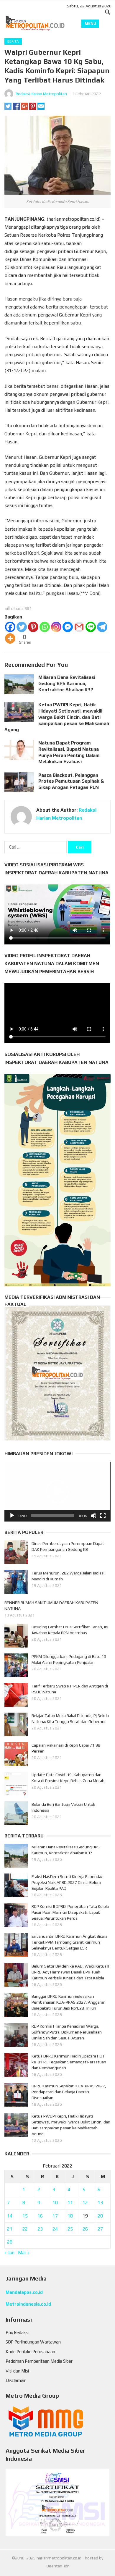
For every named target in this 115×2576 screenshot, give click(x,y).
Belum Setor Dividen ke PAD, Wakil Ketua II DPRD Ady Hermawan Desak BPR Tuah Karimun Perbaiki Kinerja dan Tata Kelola (70, 1972)
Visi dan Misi (17, 2371)
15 (25, 2216)
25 (70, 2229)
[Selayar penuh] (103, 1516)
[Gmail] (79, 627)
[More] (10, 638)
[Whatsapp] (45, 627)
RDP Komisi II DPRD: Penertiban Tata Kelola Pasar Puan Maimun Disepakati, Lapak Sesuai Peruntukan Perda (70, 1912)
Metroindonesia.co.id (28, 2304)
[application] (57, 1492)
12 (85, 2203)
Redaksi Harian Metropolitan (41, 94)
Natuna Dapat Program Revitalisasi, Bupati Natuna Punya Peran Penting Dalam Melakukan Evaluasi (69, 752)
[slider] (53, 1516)
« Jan (9, 2253)
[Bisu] (93, 1516)
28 (10, 2242)
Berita (13, 41)
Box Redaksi (17, 2332)
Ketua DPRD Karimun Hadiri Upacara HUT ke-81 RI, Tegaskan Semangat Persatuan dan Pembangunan (69, 2062)
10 (55, 2203)
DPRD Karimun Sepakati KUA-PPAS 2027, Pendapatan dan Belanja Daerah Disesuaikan (69, 2092)
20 (100, 2216)
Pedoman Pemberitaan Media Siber (39, 2361)
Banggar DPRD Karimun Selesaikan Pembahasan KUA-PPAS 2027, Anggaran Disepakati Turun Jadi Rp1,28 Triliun (69, 2002)
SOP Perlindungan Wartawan (33, 2342)
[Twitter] (22, 627)
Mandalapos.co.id (24, 2292)
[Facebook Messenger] (68, 627)
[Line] (91, 627)
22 (25, 2229)
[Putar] (12, 1516)
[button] (57, 1492)
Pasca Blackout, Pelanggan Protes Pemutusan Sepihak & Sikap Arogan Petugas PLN (71, 781)
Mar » (24, 2253)
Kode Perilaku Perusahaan (30, 2352)
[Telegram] (102, 627)
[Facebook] (10, 627)
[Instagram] (56, 627)
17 (55, 2216)
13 (100, 2203)
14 (10, 2216)
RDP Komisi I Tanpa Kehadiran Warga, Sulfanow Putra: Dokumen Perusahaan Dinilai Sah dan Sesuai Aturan (67, 2032)
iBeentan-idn (58, 2566)
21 (10, 2229)
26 (85, 2229)
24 (55, 2229)
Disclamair (16, 2380)
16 (40, 2216)
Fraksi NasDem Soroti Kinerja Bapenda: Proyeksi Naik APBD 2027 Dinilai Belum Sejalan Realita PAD (67, 1882)
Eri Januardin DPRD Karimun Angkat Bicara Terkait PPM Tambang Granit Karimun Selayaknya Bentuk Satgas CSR (69, 1942)
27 (100, 2229)
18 (70, 2216)
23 (40, 2229)
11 (70, 2203)
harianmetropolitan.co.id (59, 2558)
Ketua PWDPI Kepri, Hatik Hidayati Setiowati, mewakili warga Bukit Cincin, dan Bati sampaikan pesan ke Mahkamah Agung (57, 717)
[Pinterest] (33, 627)
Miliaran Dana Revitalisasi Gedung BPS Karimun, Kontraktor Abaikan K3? (67, 683)
